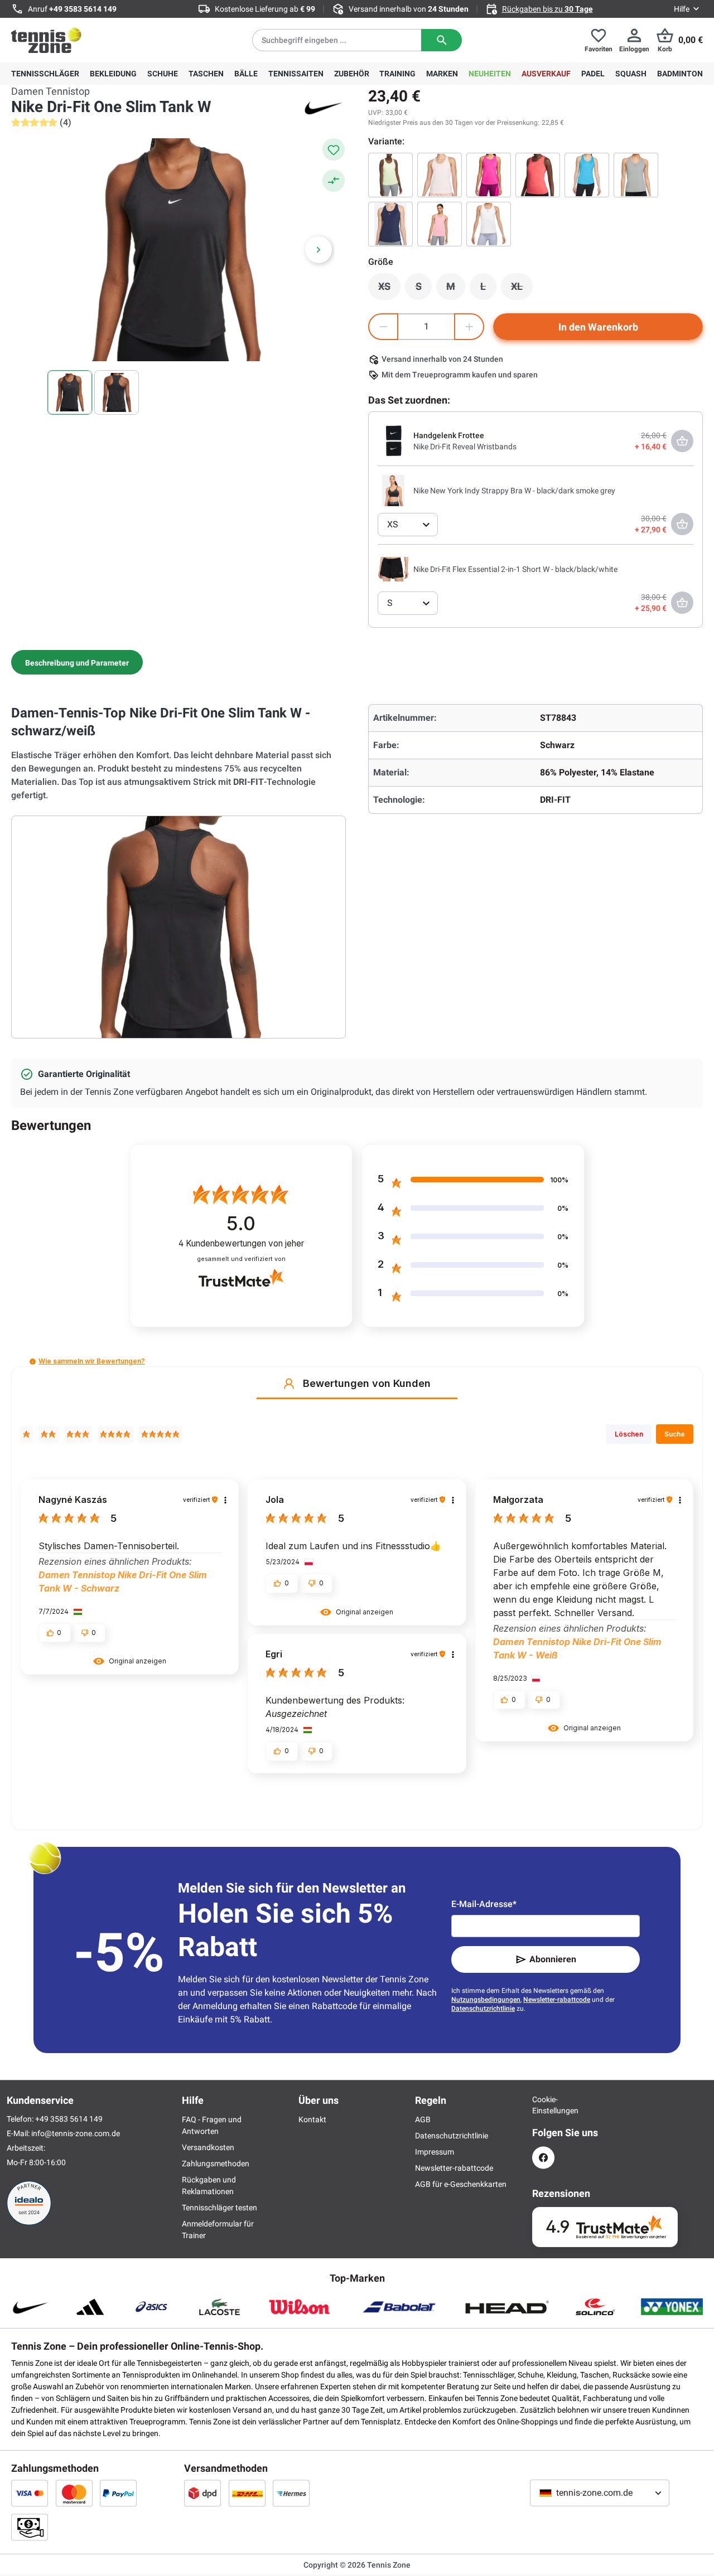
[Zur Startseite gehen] (46, 40)
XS (389, 289)
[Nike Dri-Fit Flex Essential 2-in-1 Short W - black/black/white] (393, 569)
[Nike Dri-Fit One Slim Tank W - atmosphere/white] (440, 175)
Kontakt (312, 2119)
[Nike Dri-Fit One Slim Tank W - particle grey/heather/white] (636, 175)
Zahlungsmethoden (216, 2163)
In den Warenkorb (598, 327)
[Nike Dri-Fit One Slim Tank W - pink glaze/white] (440, 224)
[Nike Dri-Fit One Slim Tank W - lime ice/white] (390, 175)
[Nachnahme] (30, 2527)
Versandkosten (208, 2147)
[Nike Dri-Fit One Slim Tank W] (489, 224)
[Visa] (30, 2493)
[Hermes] (291, 2493)
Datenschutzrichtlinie (483, 2009)
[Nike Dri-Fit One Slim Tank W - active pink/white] (489, 175)
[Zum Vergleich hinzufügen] (334, 181)
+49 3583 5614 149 (83, 9)
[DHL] (247, 2493)
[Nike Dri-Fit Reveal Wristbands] (393, 440)
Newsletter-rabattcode (557, 2000)
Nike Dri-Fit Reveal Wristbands (465, 447)
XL (522, 289)
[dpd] (202, 2493)
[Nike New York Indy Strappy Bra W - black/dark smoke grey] (393, 490)
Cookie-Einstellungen (543, 2105)
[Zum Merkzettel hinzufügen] (334, 149)
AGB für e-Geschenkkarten (461, 2184)
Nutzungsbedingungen (486, 2000)
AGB (423, 2119)
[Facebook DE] (543, 2158)
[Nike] (324, 107)
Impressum (435, 2152)
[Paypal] (118, 2493)
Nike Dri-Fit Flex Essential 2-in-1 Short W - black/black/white (515, 569)
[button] (33, 1362)
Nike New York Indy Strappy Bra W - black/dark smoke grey (514, 491)
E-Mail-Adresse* (484, 1904)
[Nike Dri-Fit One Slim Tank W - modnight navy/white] (390, 224)
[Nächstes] (319, 250)
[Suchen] (442, 40)
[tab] (77, 662)
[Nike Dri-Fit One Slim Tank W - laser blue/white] (587, 175)
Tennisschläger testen (219, 2208)
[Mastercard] (74, 2493)
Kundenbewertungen (241, 1243)
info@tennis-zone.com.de (76, 2133)
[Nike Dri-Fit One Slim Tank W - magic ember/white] (538, 175)
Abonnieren (553, 1959)
